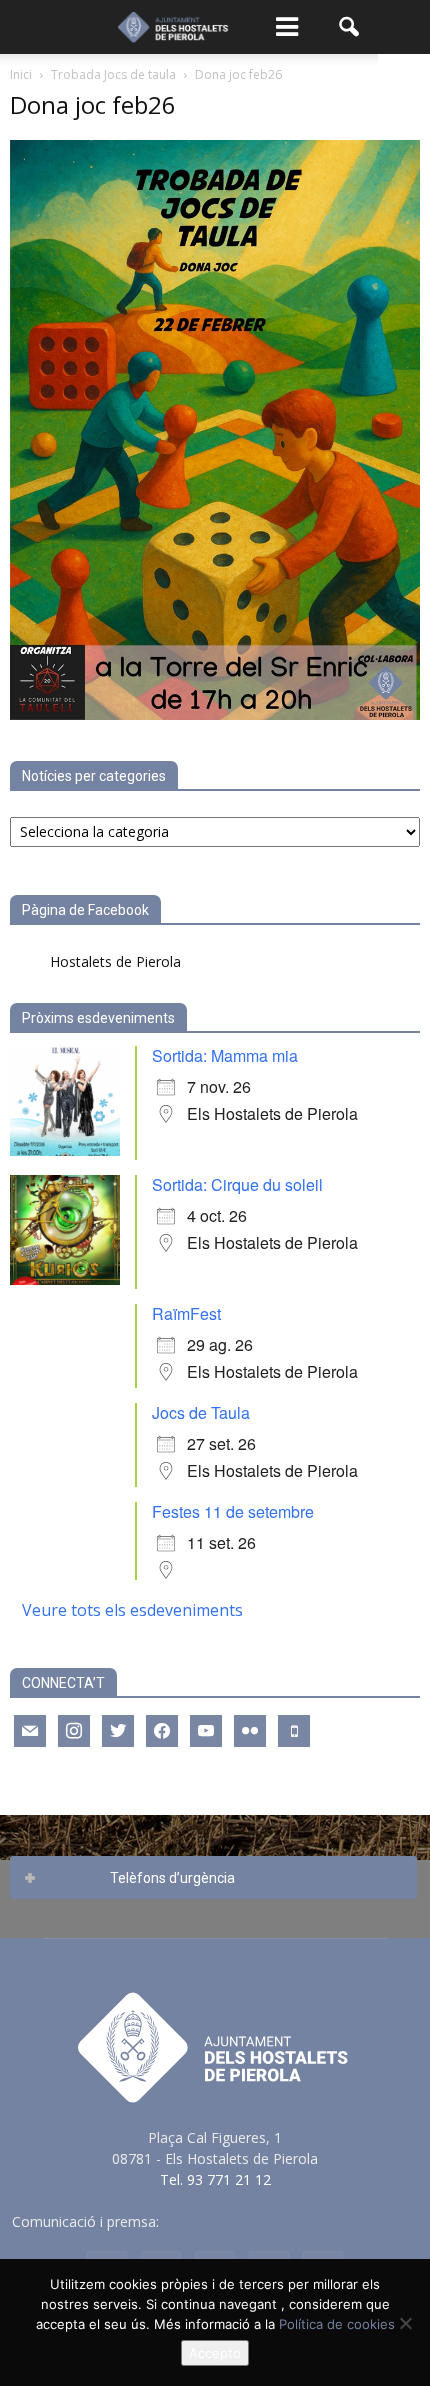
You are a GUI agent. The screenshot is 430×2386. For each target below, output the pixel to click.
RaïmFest (186, 1313)
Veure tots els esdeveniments (132, 1610)
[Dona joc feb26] (215, 714)
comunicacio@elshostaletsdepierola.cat (291, 2221)
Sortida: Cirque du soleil (237, 1184)
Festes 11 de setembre (233, 1511)
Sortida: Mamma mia (225, 1055)
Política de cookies (337, 2324)
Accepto (215, 2353)
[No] (405, 2323)
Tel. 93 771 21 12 (215, 2179)
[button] (350, 27)
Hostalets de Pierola (115, 961)
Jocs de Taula (201, 1412)
